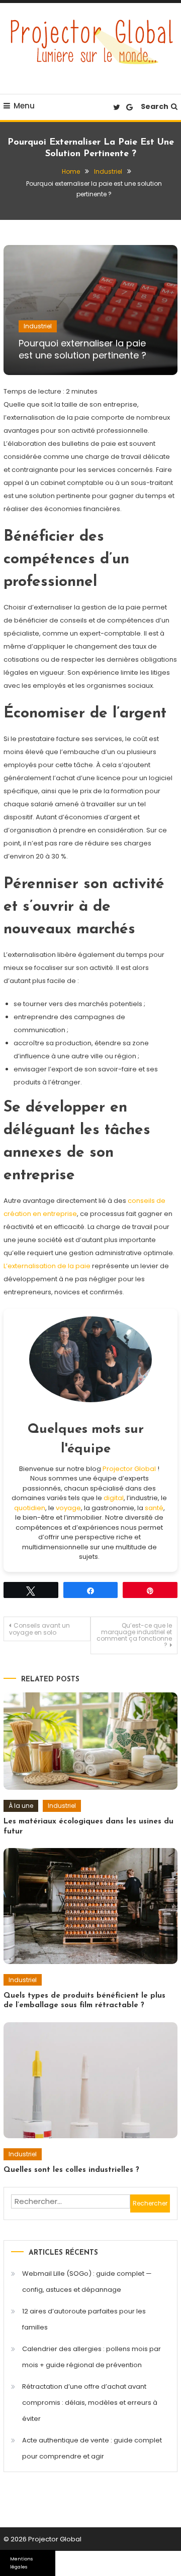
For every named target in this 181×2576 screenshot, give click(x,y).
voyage (68, 1508)
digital (114, 1498)
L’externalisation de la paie (47, 1266)
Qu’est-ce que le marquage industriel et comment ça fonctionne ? (134, 1635)
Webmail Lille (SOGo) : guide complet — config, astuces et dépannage (87, 2282)
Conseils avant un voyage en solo (39, 1629)
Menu (24, 106)
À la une (21, 1806)
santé (154, 1508)
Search (155, 106)
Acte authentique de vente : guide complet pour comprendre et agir (92, 2448)
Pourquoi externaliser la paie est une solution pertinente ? (82, 349)
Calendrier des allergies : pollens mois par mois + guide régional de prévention (92, 2357)
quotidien (30, 1508)
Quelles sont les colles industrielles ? (71, 2170)
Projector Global (129, 1469)
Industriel (38, 326)
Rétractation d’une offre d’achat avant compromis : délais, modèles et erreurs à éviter (90, 2403)
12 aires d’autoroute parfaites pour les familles (84, 2319)
